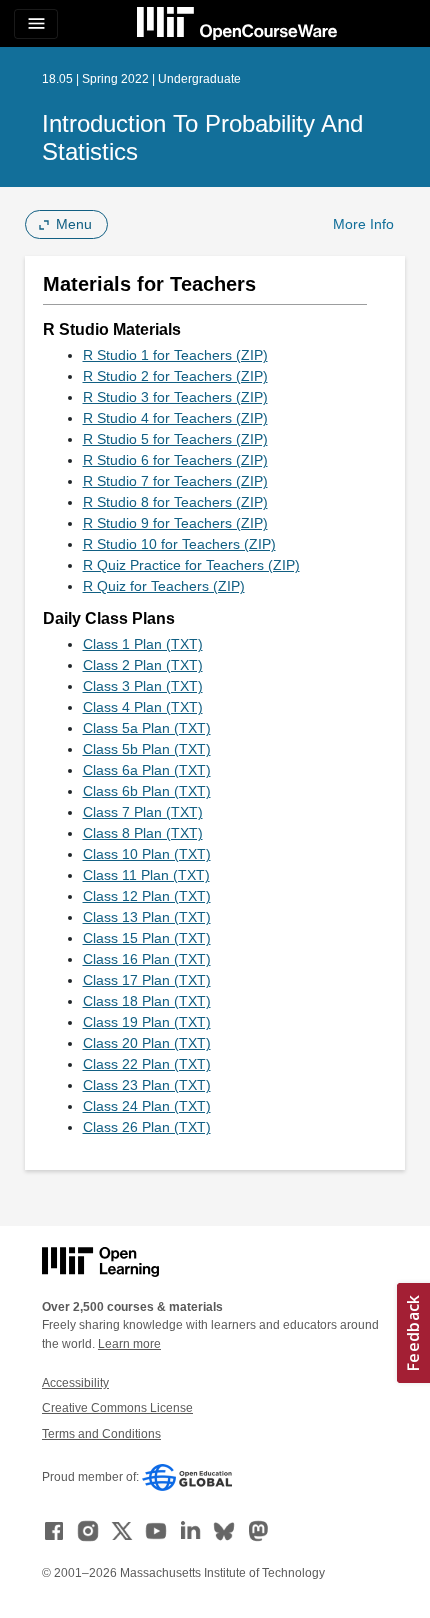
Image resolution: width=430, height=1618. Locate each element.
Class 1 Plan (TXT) (143, 644)
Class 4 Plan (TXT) (143, 707)
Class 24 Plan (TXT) (147, 1106)
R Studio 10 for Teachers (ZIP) (179, 544)
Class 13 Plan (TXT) (147, 917)
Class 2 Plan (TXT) (143, 665)
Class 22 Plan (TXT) (147, 1064)
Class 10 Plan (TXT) (147, 854)
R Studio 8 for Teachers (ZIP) (175, 502)
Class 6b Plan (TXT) (147, 791)
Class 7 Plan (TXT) (143, 812)
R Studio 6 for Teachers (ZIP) (175, 460)
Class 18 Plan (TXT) (147, 1001)
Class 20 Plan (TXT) (147, 1043)
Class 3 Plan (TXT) (143, 686)
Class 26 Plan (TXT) (147, 1127)
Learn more (129, 1344)
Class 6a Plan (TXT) (147, 770)
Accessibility (75, 1383)
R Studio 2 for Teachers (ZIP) (175, 376)
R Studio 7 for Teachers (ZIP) (175, 481)
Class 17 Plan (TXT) (147, 980)
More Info (363, 224)
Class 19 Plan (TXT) (147, 1022)
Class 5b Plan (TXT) (147, 749)
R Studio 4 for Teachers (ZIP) (175, 418)
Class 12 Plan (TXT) (147, 896)
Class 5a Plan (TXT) (147, 728)
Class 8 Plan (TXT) (143, 833)
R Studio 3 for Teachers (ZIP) (175, 397)
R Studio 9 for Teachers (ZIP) (175, 523)
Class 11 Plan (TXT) (146, 875)
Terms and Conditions (101, 1434)
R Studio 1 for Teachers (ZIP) (175, 355)
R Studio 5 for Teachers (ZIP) (175, 439)
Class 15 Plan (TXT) (147, 938)
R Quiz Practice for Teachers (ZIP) (191, 565)
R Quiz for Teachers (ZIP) (164, 586)
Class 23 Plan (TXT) (147, 1085)
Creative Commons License (117, 1408)
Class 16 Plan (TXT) (147, 959)
